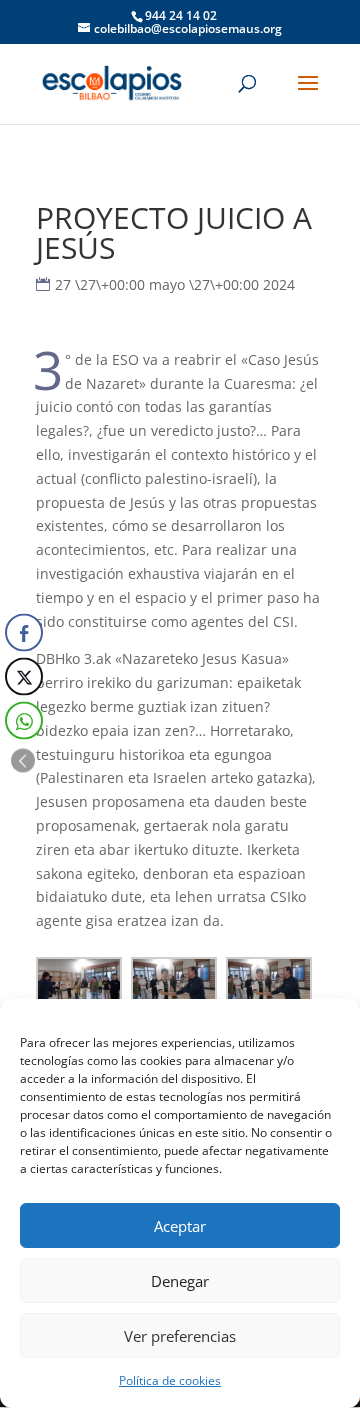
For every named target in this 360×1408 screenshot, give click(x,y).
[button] (23, 761)
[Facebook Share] (24, 633)
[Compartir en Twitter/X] (24, 677)
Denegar (180, 1281)
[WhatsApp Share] (24, 721)
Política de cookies (170, 1380)
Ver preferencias (180, 1336)
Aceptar (180, 1226)
